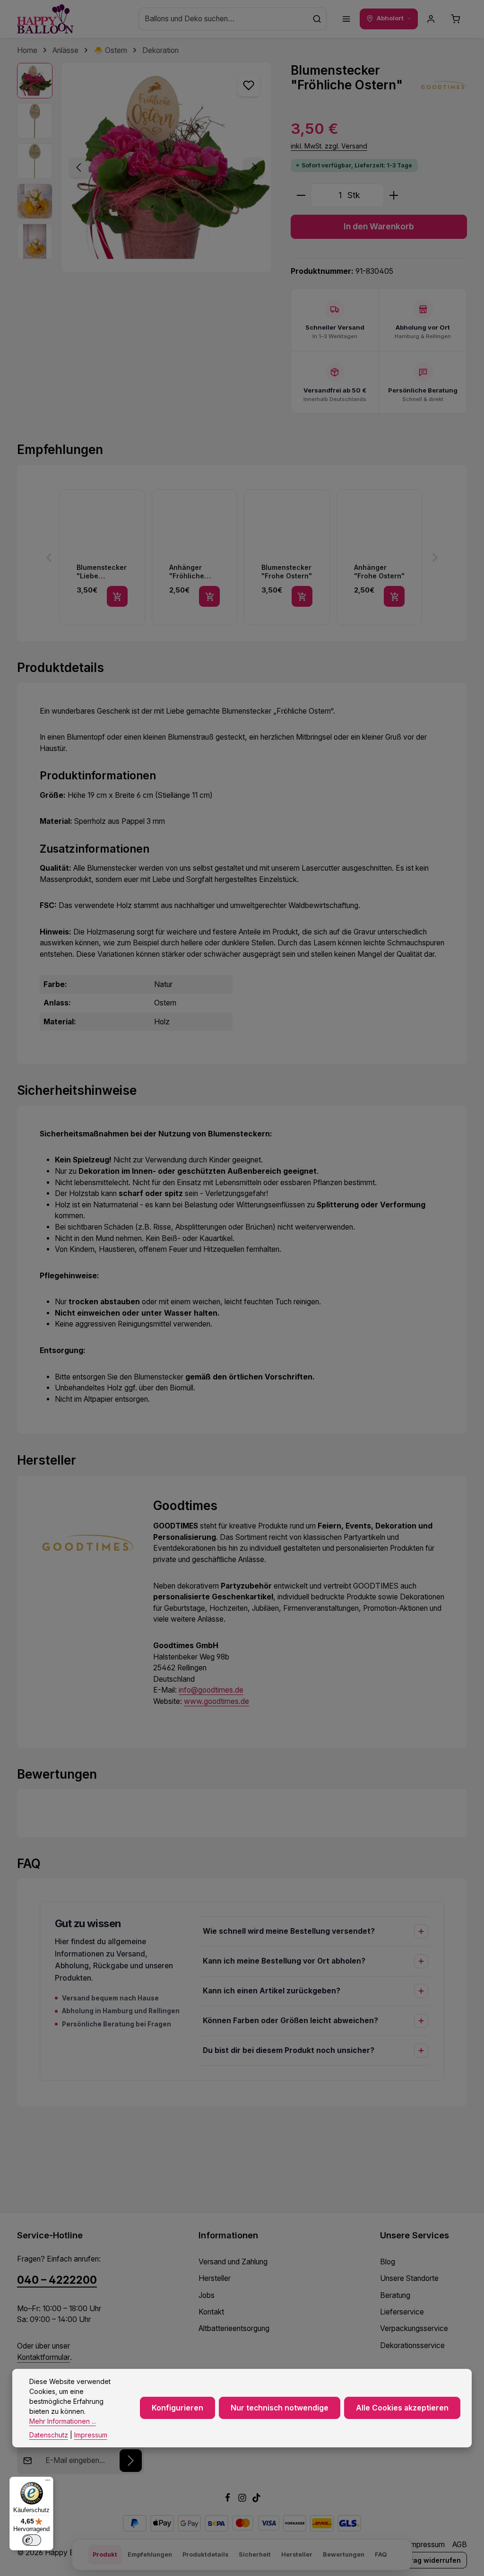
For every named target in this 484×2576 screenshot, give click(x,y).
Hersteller (215, 2278)
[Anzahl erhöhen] (394, 196)
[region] (144, 167)
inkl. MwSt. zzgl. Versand (329, 146)
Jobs (207, 2295)
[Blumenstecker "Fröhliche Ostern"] (166, 167)
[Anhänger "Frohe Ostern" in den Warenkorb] (394, 596)
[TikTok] (256, 2500)
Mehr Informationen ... (63, 2421)
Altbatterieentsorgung (234, 2328)
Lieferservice (402, 2312)
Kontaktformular (43, 2357)
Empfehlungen (150, 2554)
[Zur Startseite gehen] (45, 19)
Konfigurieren (177, 2408)
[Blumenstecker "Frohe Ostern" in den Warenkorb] (302, 596)
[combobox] (223, 19)
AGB (460, 2545)
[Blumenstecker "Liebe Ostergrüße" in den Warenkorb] (117, 596)
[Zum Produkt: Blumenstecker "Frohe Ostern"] (287, 558)
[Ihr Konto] (431, 19)
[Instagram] (243, 2500)
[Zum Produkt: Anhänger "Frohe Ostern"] (380, 558)
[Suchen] (317, 19)
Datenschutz (49, 2435)
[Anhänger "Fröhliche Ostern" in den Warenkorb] (209, 596)
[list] (242, 558)
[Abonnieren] (131, 2461)
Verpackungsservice (414, 2328)
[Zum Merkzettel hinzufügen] (249, 86)
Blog (388, 2262)
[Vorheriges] (79, 167)
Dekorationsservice (412, 2345)
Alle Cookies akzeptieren (402, 2408)
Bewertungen (344, 2554)
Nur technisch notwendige (280, 2408)
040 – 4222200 (57, 2280)
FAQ (381, 2554)
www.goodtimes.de (216, 1701)
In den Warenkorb (379, 226)
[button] (49, 558)
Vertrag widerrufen (429, 2560)
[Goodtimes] (443, 87)
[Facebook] (229, 2500)
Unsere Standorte (409, 2278)
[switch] (32, 2540)
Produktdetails (205, 2554)
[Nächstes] (254, 167)
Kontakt (211, 2312)
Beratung (395, 2295)
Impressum (427, 2545)
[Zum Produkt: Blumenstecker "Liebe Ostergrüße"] (102, 558)
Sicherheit (255, 2554)
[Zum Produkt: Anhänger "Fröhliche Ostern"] (195, 558)
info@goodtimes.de (211, 1690)
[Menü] (346, 19)
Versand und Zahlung (233, 2262)
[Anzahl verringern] (301, 196)
